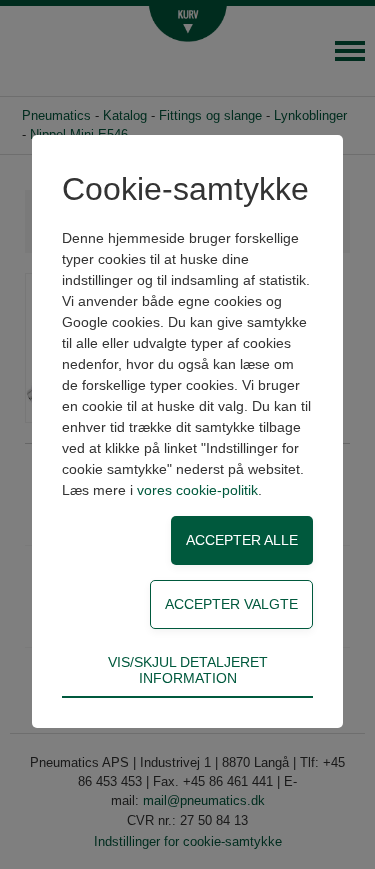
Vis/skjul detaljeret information (188, 670)
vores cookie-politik (197, 490)
